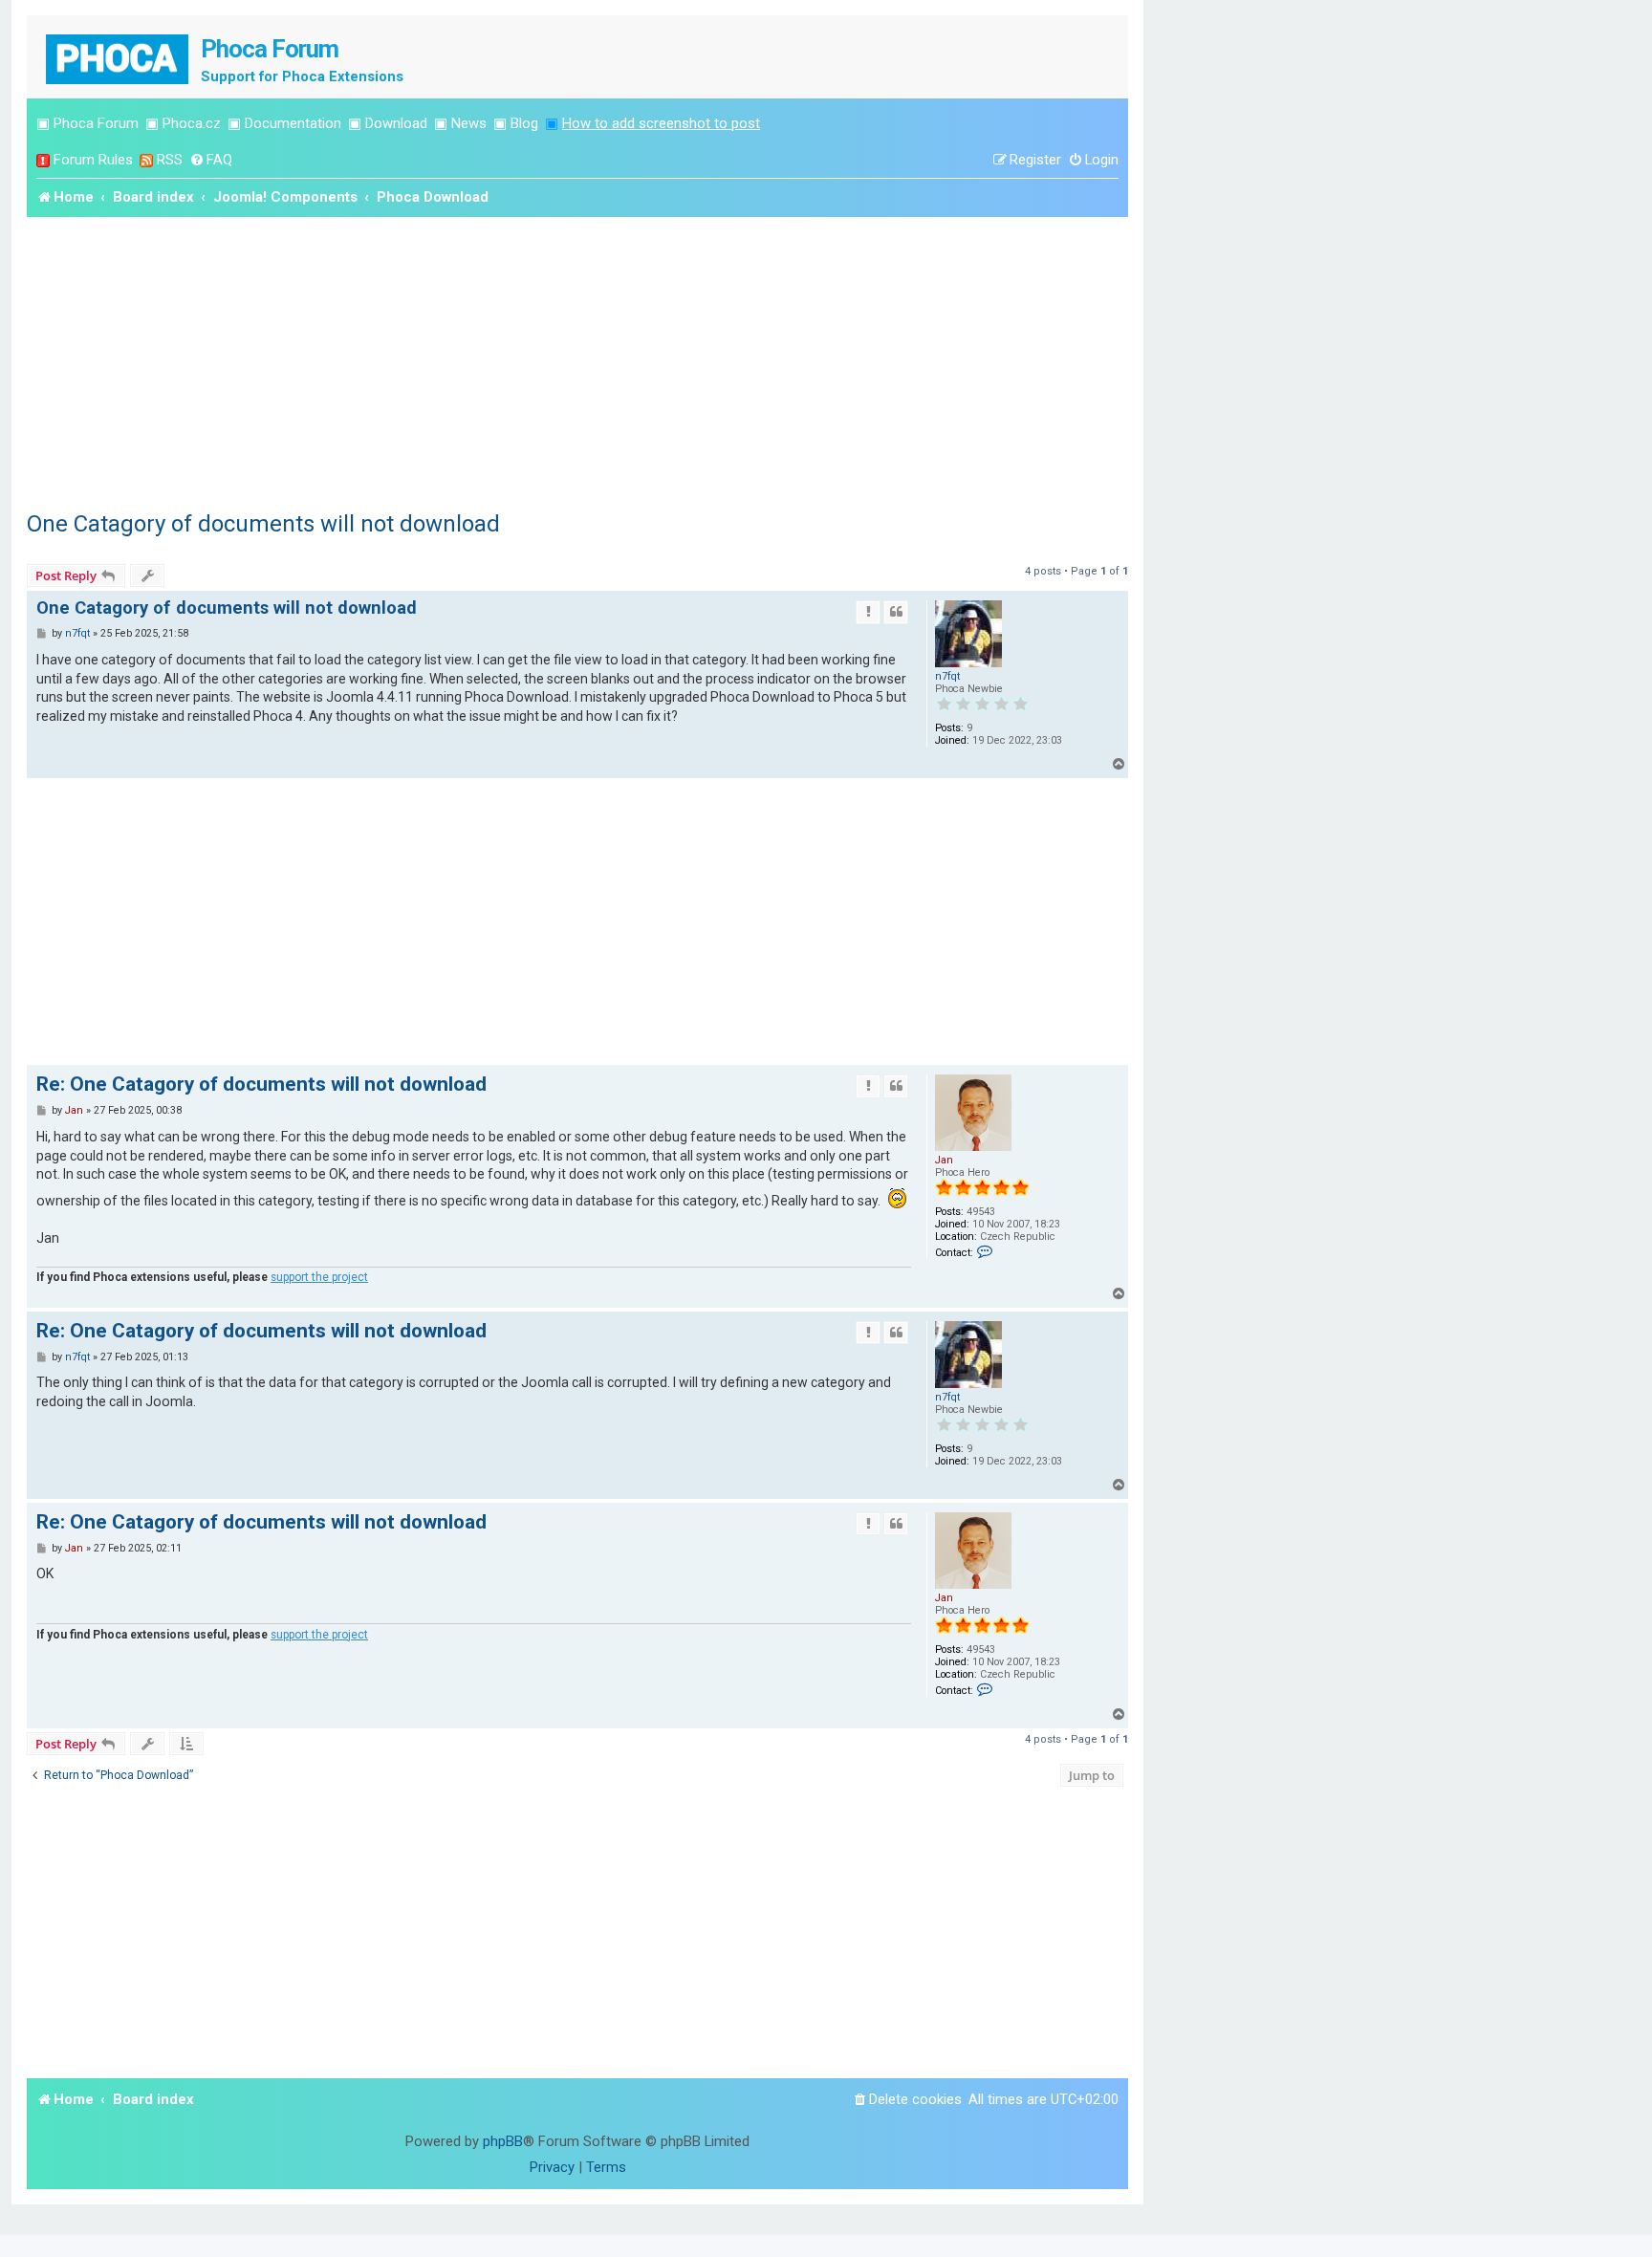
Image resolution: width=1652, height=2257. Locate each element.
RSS (170, 160)
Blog (524, 123)
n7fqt (947, 676)
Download (396, 123)
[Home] (119, 57)
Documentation (293, 123)
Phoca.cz (192, 123)
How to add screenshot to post (661, 123)
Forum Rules (93, 160)
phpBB (503, 2141)
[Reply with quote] (896, 612)
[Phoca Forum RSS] (146, 160)
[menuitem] (211, 160)
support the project (319, 1277)
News (469, 123)
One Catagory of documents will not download (263, 524)
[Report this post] (868, 612)
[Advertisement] (577, 360)
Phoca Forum (96, 123)
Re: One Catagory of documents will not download (261, 1084)
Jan (944, 1160)
